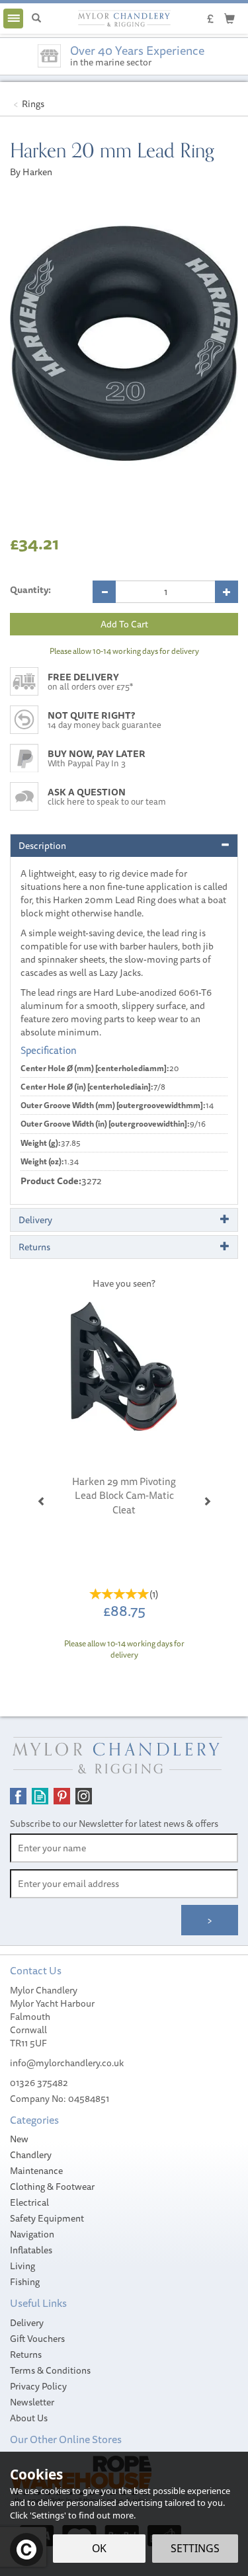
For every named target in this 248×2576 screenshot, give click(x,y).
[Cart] (229, 18)
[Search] (36, 19)
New (19, 2139)
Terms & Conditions (50, 2370)
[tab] (124, 846)
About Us (29, 2418)
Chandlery (31, 2155)
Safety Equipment (47, 2218)
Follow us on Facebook (18, 1796)
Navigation (32, 2234)
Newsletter (32, 2402)
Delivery (27, 2323)
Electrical (29, 2202)
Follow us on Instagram (84, 1796)
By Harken (31, 172)
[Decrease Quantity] (104, 592)
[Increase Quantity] (227, 592)
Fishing (25, 2282)
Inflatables (31, 2250)
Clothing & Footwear (52, 2187)
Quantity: (30, 590)
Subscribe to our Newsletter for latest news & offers (114, 1824)
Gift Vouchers (37, 2339)
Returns (26, 2355)
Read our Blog (40, 1796)
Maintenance (36, 2171)
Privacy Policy (38, 2386)
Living (22, 2266)
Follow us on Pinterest (62, 1796)
